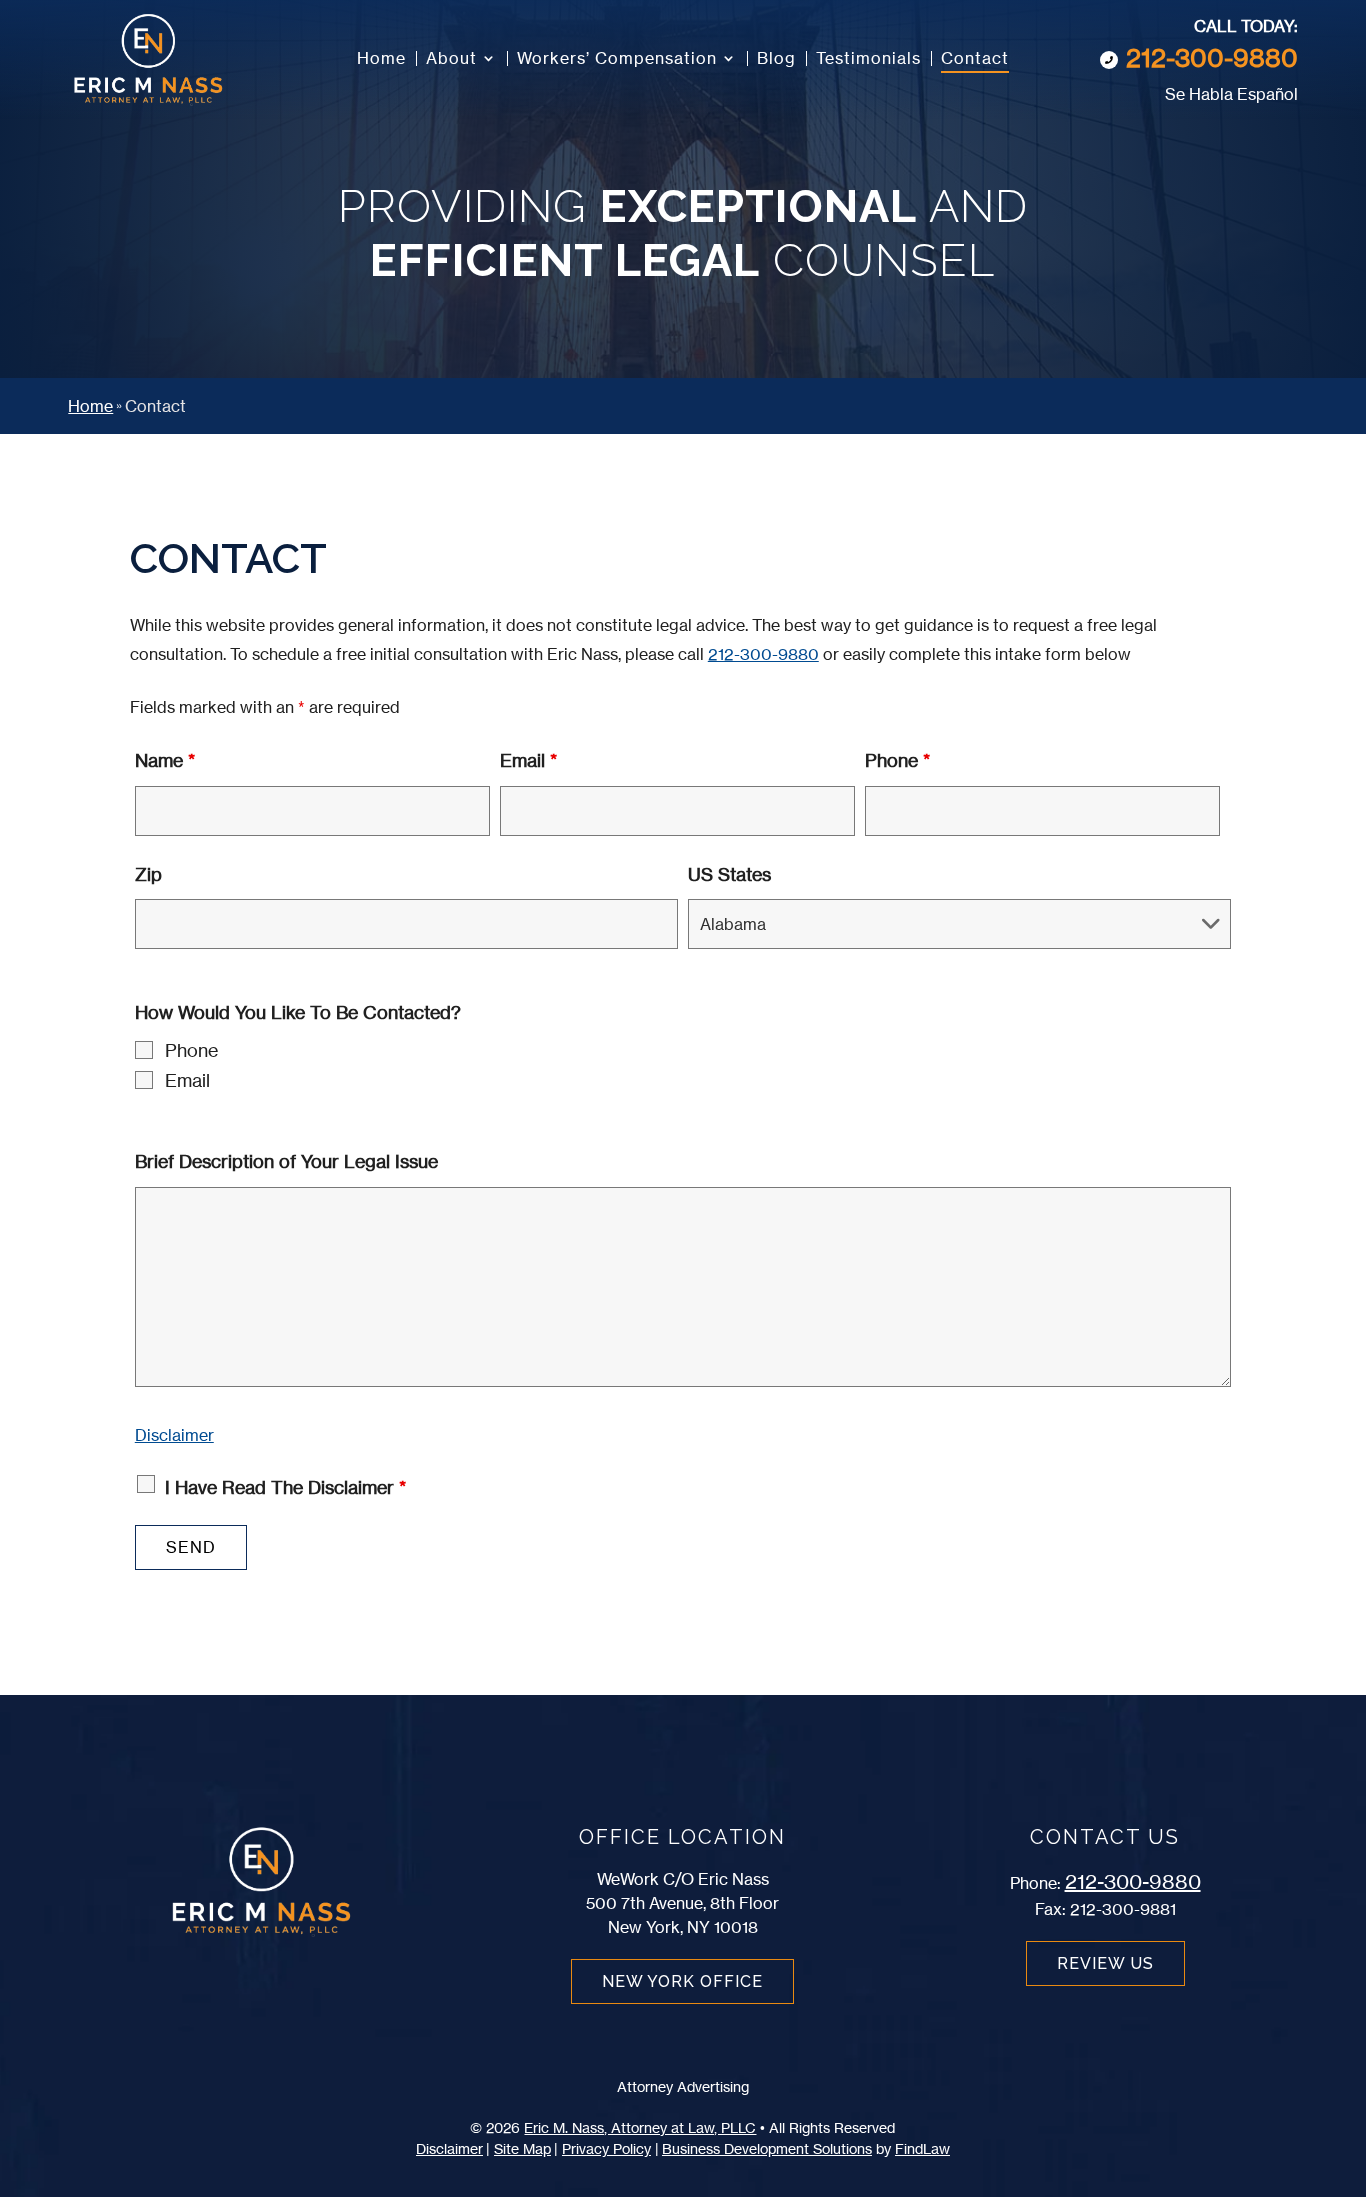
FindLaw (922, 2148)
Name (165, 760)
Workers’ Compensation (617, 59)
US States (729, 874)
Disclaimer (174, 1435)
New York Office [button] (682, 1981)
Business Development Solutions (767, 2148)
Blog (776, 59)
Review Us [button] (1105, 1963)
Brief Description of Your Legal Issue (286, 1161)
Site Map (522, 2148)
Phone (897, 760)
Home (381, 59)
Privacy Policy (606, 2148)
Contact (975, 59)
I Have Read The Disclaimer (285, 1487)
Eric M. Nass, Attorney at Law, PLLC (640, 2127)
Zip (148, 874)
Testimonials (868, 59)
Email (528, 760)
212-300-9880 (1212, 58)
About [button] (451, 59)
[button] (1341, 2052)
